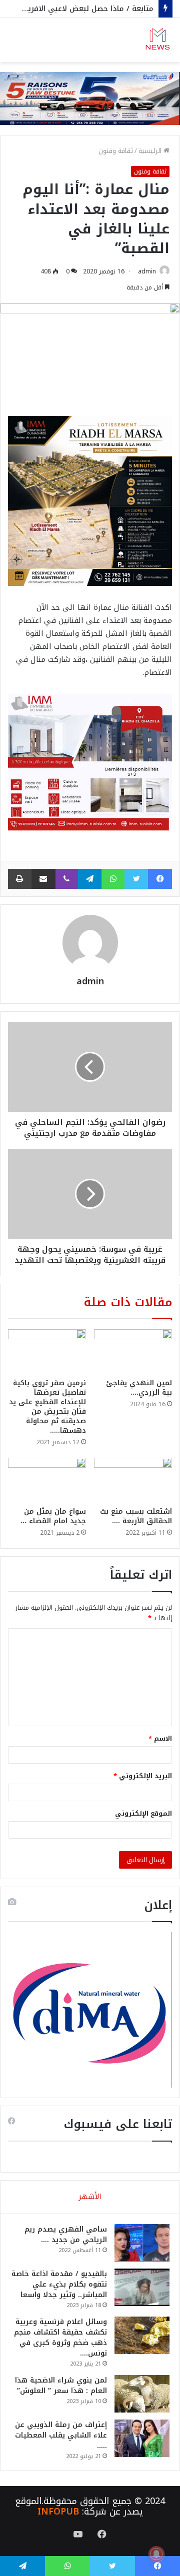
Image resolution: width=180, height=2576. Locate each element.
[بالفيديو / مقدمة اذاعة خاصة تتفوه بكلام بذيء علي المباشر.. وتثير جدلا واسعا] (142, 2287)
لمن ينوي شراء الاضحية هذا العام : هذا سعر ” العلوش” (61, 2386)
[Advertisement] (90, 157)
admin (147, 271)
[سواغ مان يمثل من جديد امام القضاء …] (47, 1480)
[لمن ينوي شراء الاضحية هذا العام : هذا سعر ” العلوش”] (142, 2394)
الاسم (160, 1738)
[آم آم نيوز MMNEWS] (157, 40)
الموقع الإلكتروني (143, 1813)
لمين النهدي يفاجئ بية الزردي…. (139, 1388)
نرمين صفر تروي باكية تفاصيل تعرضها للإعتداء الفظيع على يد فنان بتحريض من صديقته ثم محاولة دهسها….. (47, 1407)
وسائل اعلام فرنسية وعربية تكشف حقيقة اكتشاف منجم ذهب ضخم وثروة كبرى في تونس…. (60, 2338)
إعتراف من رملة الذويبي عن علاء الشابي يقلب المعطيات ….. (61, 2435)
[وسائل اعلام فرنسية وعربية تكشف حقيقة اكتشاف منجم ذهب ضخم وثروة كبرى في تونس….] (142, 2335)
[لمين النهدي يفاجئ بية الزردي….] (133, 1351)
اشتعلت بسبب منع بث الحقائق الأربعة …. (136, 1516)
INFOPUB (58, 2512)
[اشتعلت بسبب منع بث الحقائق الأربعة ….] (133, 1480)
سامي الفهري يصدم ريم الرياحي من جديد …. (66, 2235)
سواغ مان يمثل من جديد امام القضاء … (53, 1516)
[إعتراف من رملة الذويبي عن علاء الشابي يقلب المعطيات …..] (142, 2438)
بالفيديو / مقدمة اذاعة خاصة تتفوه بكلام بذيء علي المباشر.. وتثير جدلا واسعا (59, 2284)
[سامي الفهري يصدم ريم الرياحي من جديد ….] (142, 2243)
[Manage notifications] (156, 2554)
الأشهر (90, 2197)
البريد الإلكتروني (143, 1776)
